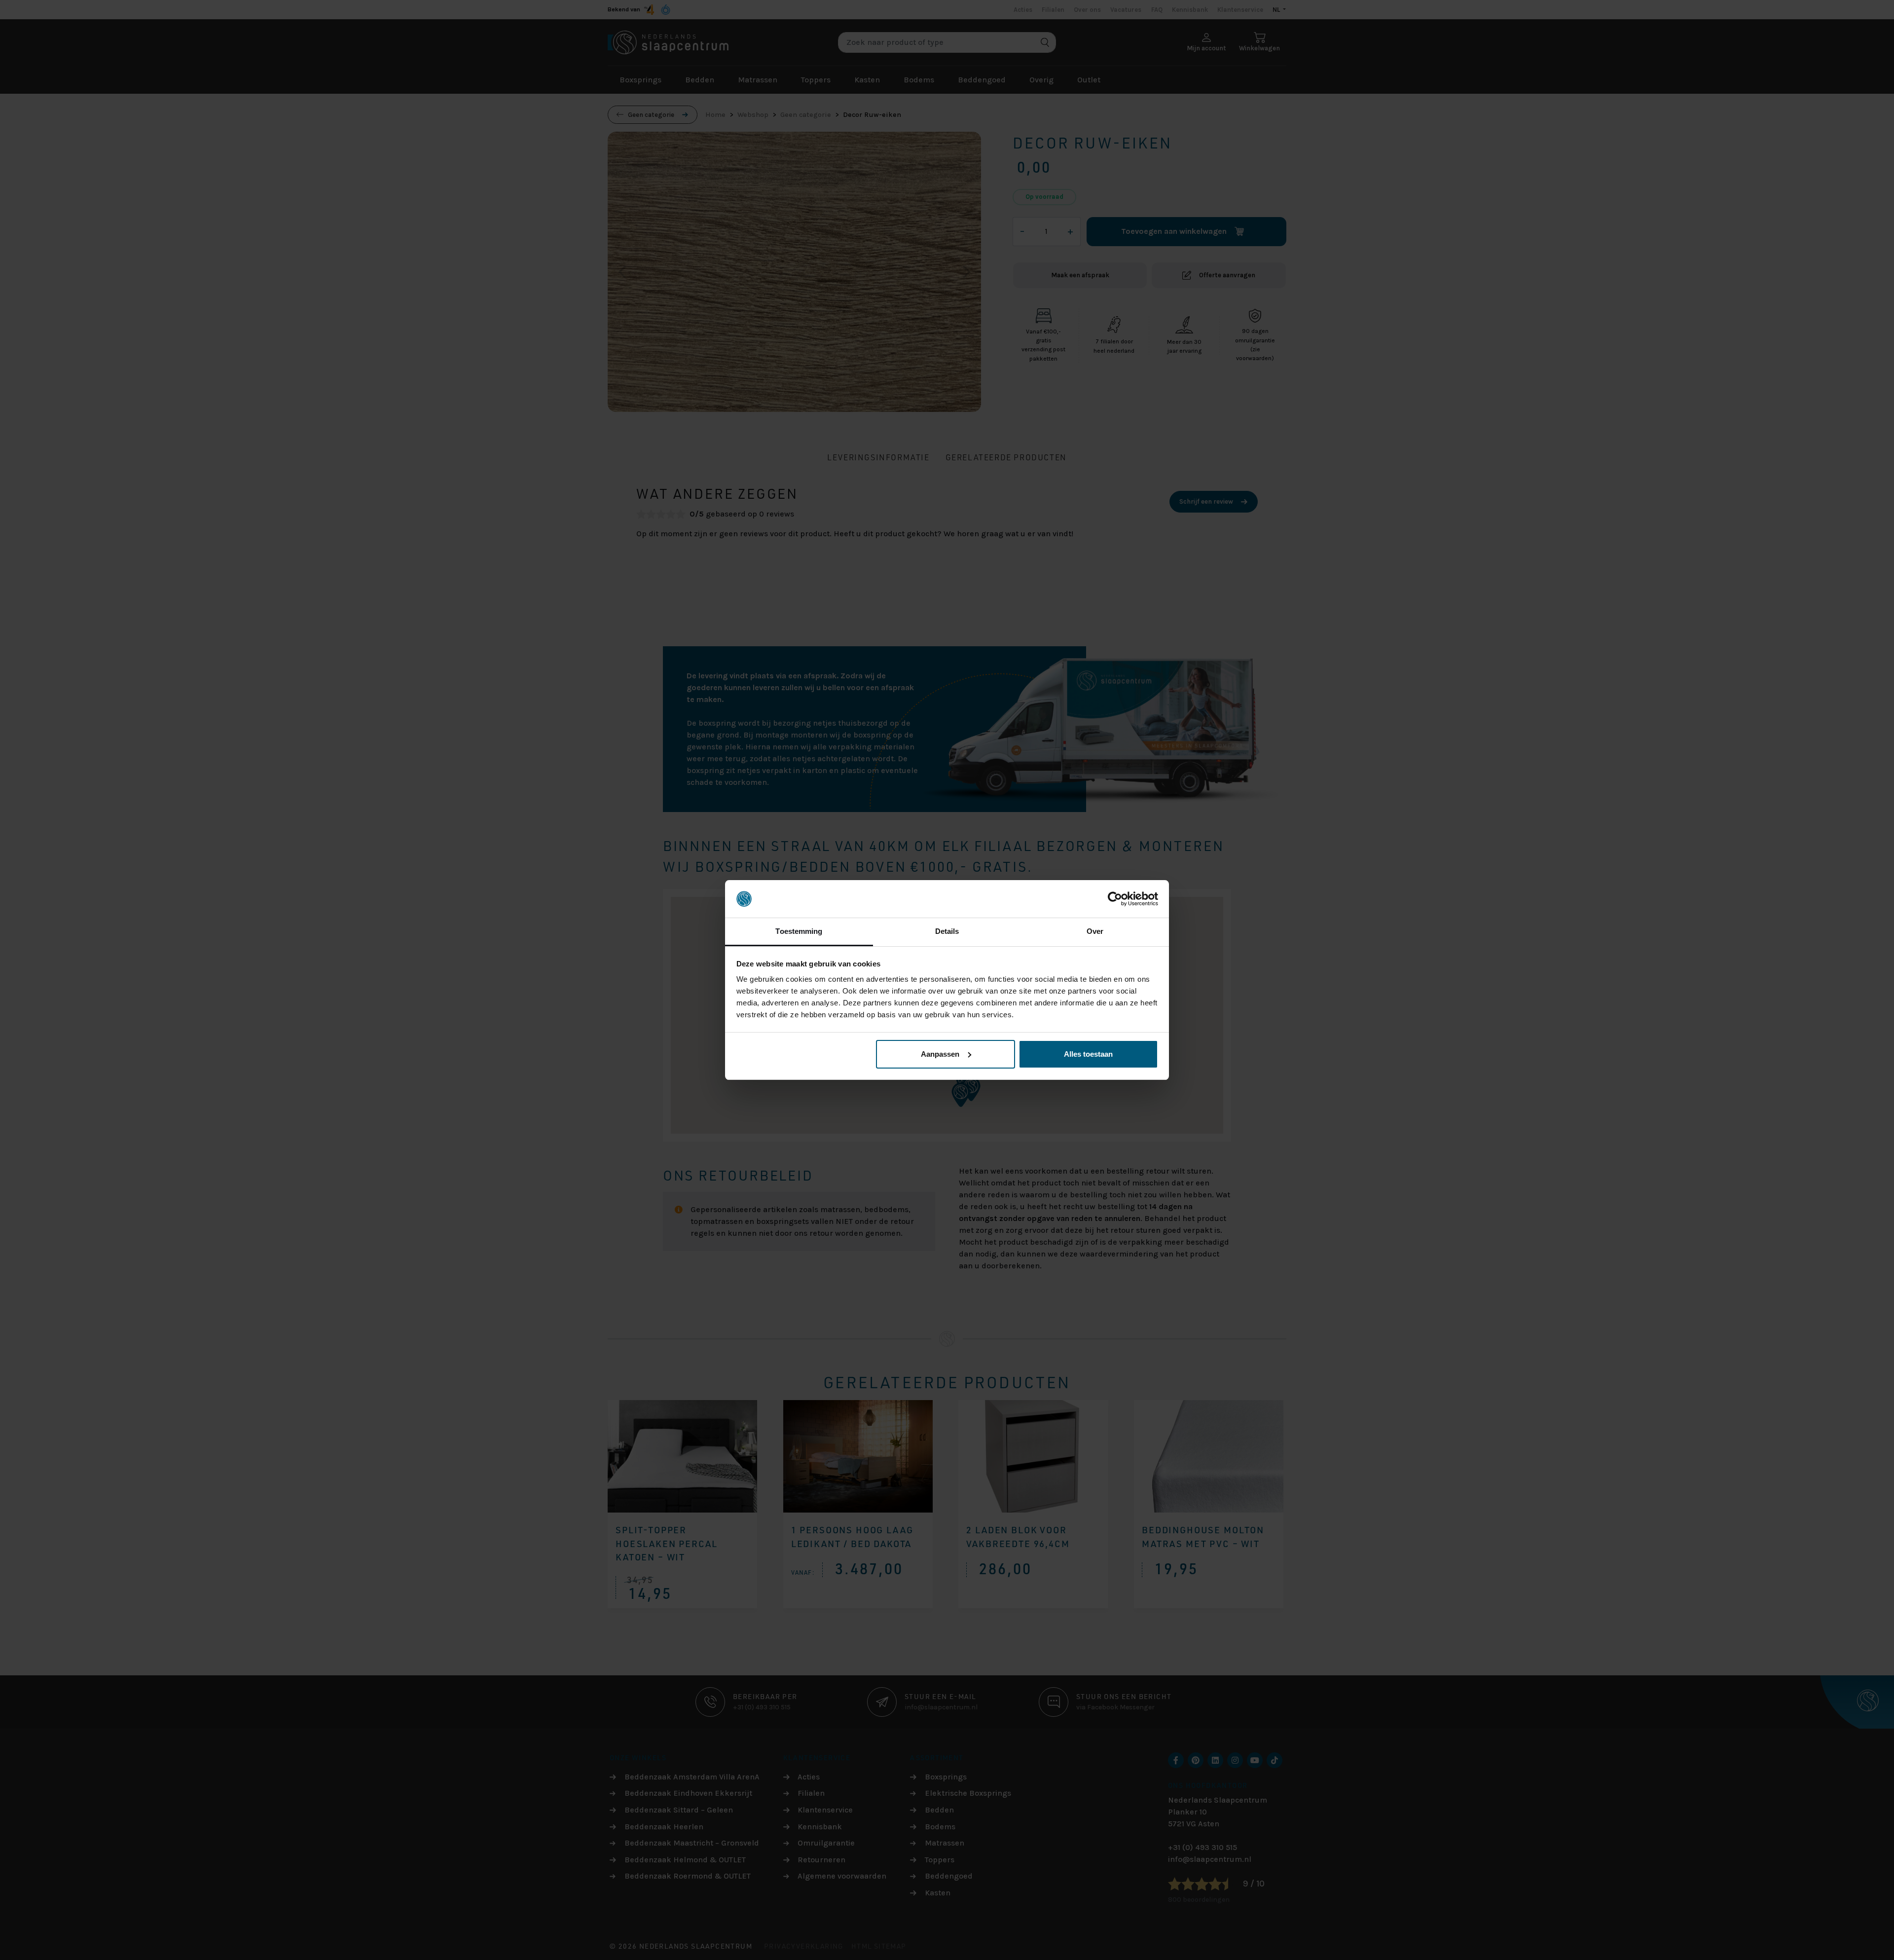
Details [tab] (947, 931)
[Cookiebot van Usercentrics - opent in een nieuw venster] (1115, 899)
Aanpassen (940, 1054)
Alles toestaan (1088, 1054)
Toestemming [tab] (799, 931)
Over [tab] (1095, 931)
